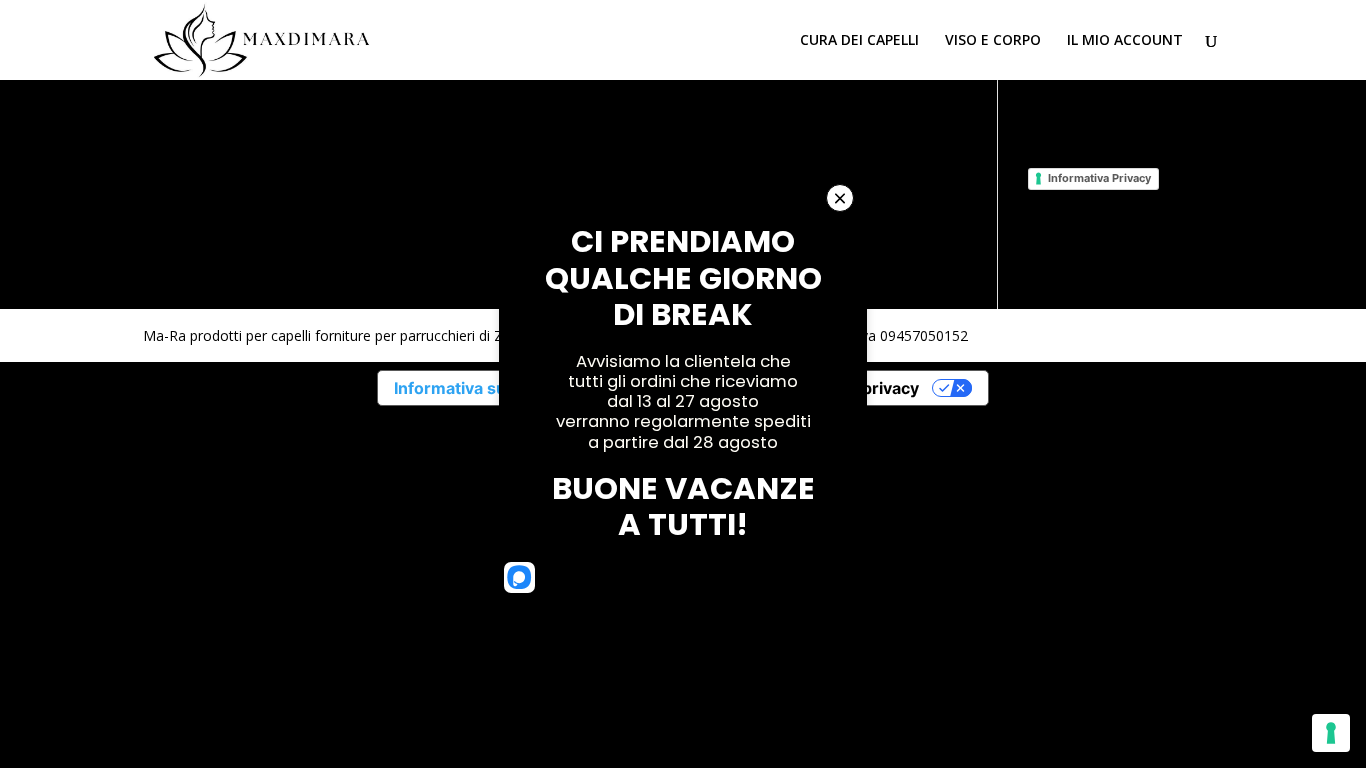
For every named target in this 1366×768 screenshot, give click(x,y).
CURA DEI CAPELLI (859, 41)
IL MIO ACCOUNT (1125, 41)
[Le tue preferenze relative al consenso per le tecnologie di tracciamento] (1331, 733)
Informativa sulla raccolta (492, 388)
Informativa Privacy (1099, 178)
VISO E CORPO (993, 41)
